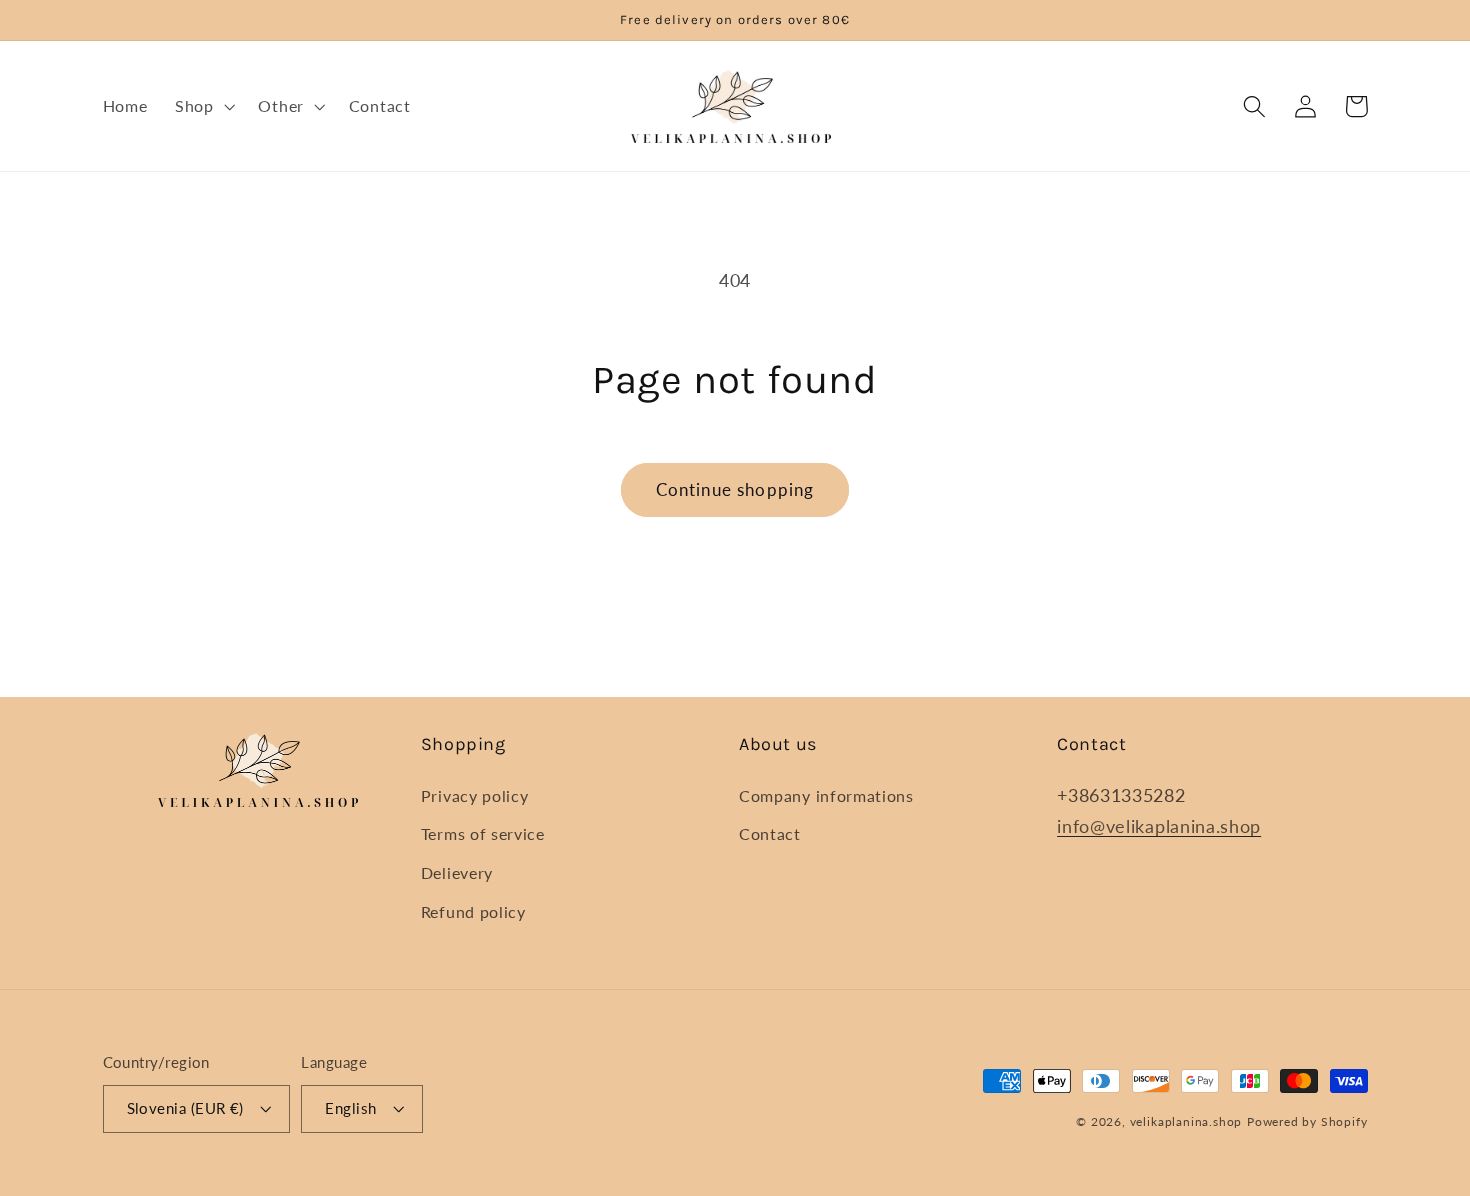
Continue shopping (735, 489)
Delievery (457, 872)
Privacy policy (475, 795)
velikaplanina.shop (1186, 1121)
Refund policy (473, 911)
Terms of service (483, 833)
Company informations (826, 795)
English (350, 1108)
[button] (203, 106)
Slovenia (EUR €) (185, 1108)
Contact (770, 833)
